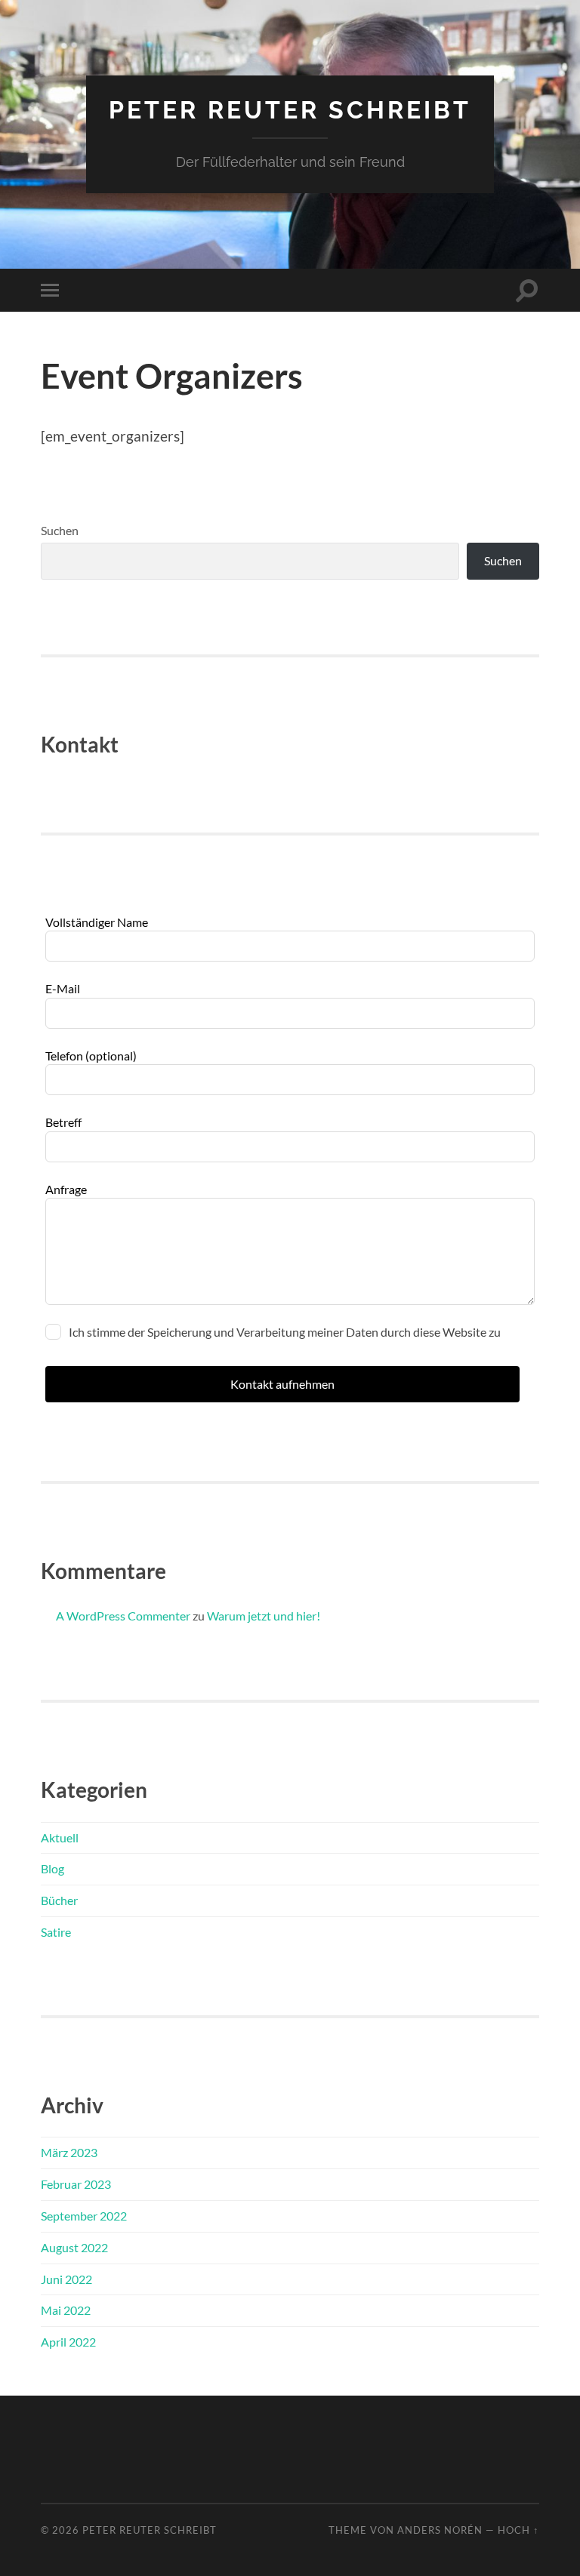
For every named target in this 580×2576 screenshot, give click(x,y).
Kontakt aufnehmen (282, 1384)
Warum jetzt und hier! (264, 1616)
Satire (56, 1932)
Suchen (60, 530)
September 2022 (84, 2216)
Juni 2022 (66, 2279)
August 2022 (74, 2247)
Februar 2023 (76, 2184)
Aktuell (60, 1837)
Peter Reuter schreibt (290, 110)
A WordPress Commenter (123, 1616)
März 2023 (69, 2152)
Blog (52, 1868)
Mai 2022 (66, 2310)
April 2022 (68, 2342)
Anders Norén (440, 2530)
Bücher (59, 1900)
